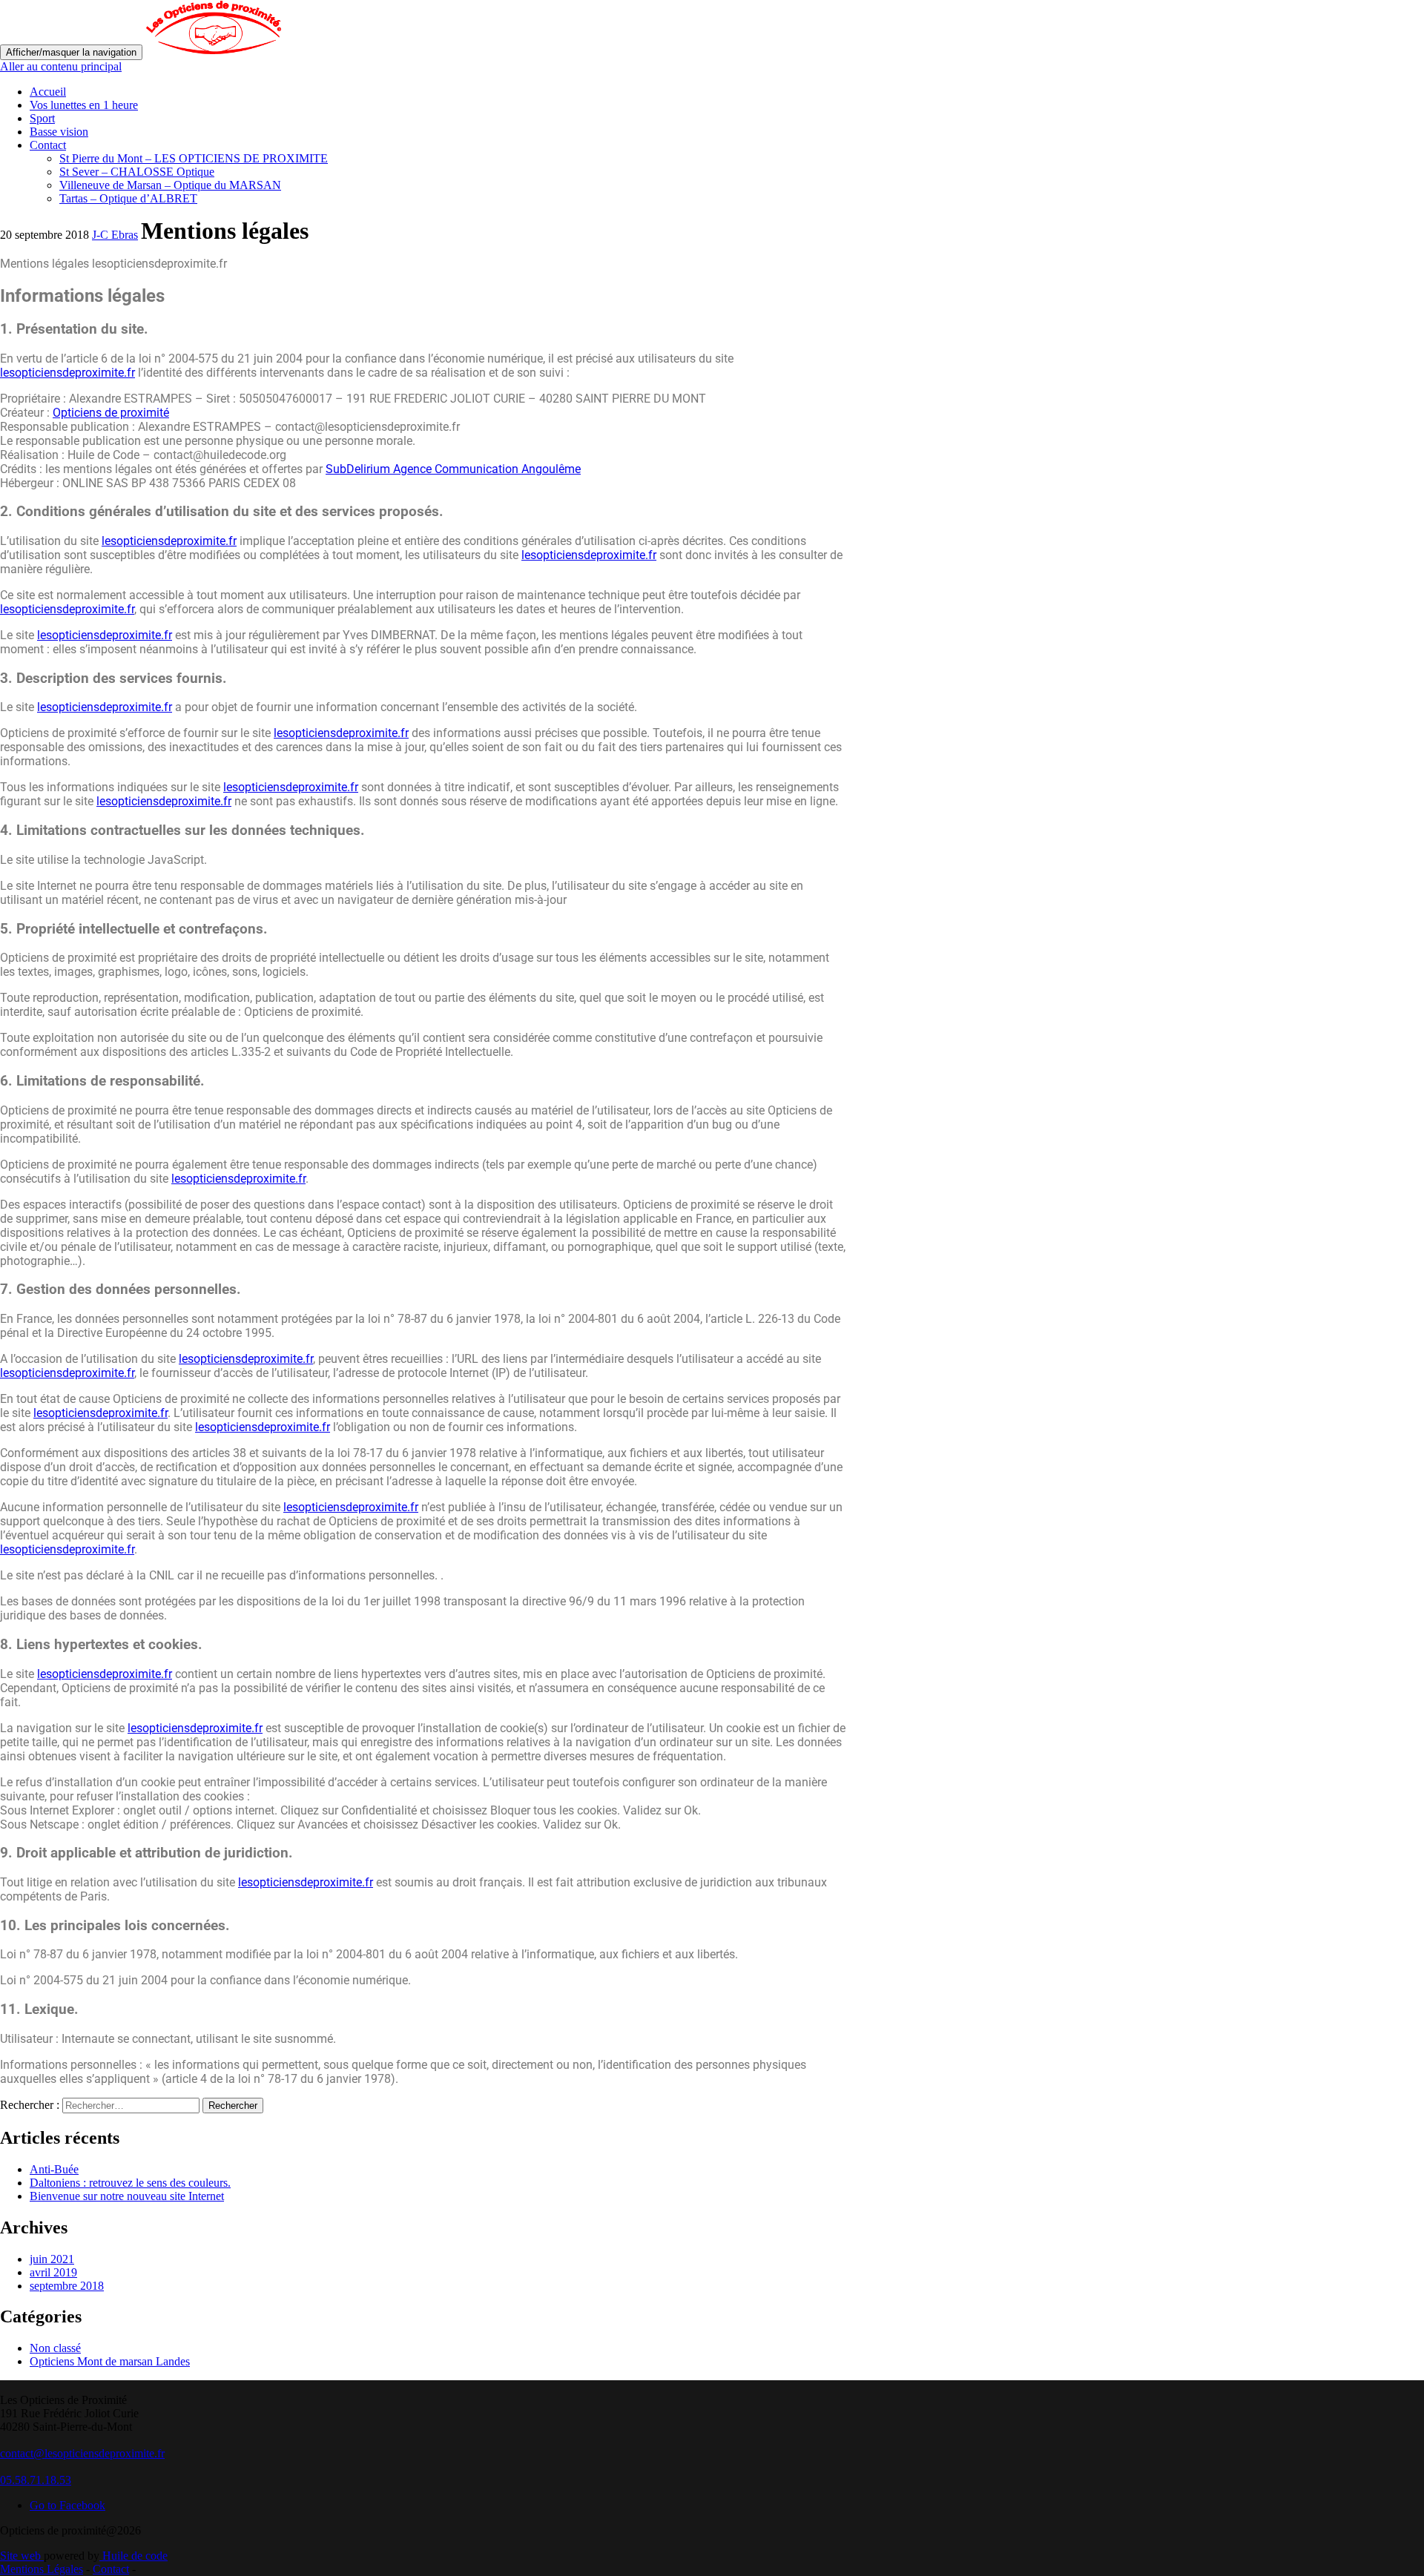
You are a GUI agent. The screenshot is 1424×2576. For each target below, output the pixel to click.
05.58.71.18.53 (36, 2480)
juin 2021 (52, 2259)
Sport (42, 118)
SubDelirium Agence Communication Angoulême (453, 469)
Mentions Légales (42, 2569)
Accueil (48, 92)
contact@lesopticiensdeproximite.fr (82, 2453)
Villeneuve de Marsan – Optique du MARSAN (170, 185)
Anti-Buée (54, 2169)
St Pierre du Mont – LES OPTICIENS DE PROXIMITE (194, 158)
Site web (22, 2556)
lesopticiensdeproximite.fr (67, 373)
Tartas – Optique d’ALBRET (128, 198)
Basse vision (59, 132)
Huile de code (133, 2556)
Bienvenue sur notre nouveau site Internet (127, 2196)
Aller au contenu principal (61, 66)
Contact (48, 145)
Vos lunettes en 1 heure (84, 105)
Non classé (55, 2348)
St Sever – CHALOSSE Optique (137, 172)
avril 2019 (53, 2272)
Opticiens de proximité (111, 413)
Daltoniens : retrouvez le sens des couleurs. (130, 2183)
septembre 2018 (67, 2286)
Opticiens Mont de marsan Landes (110, 2361)
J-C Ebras (115, 235)
